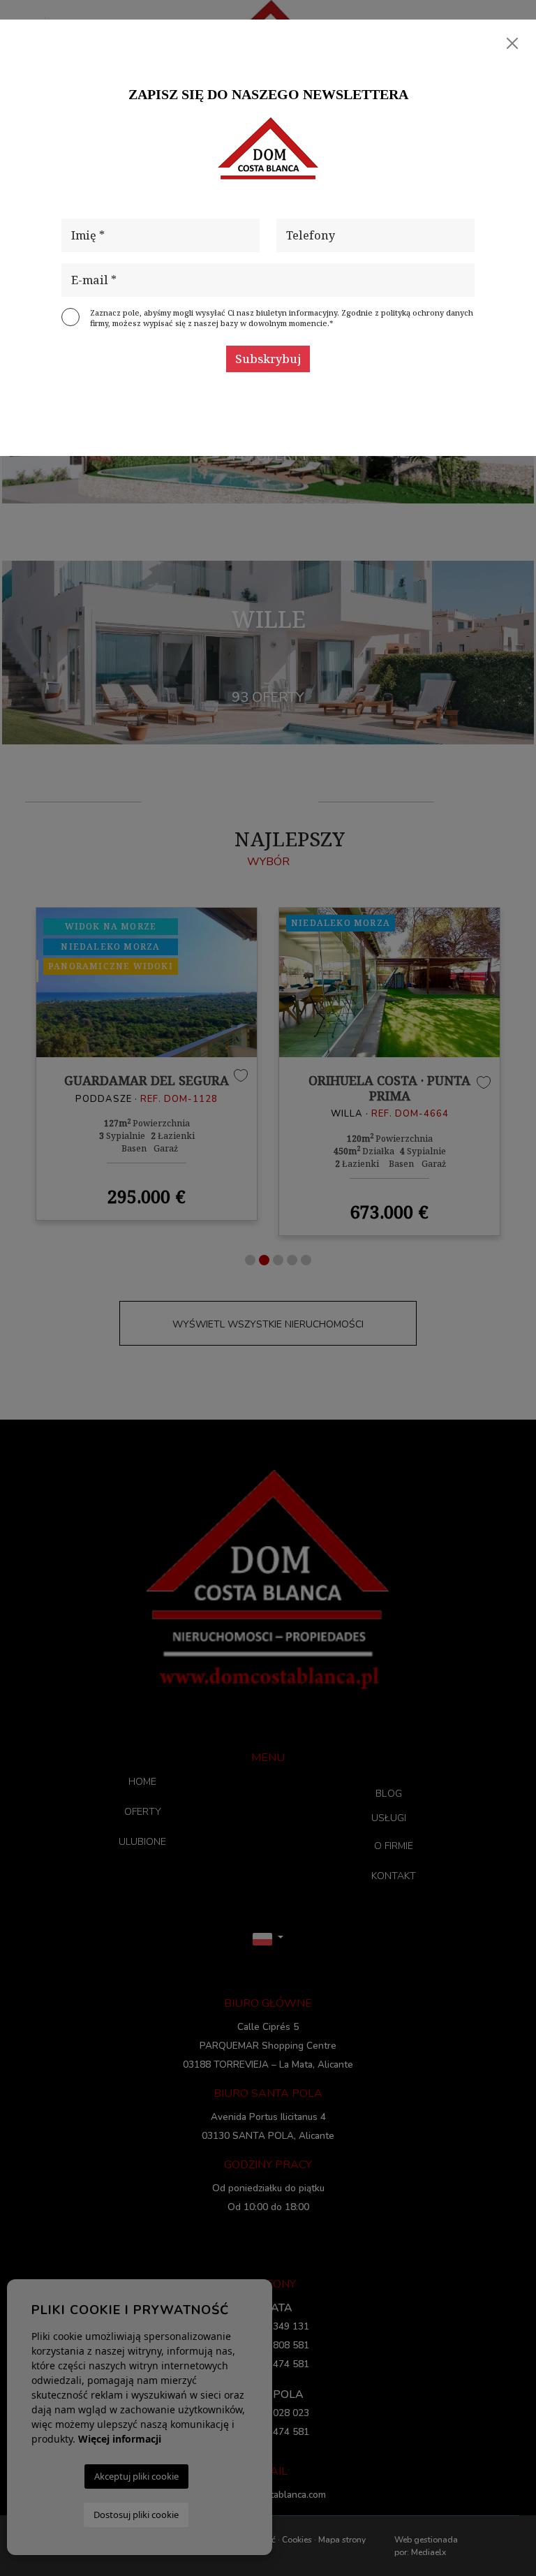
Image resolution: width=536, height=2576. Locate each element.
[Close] (512, 43)
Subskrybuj (268, 359)
